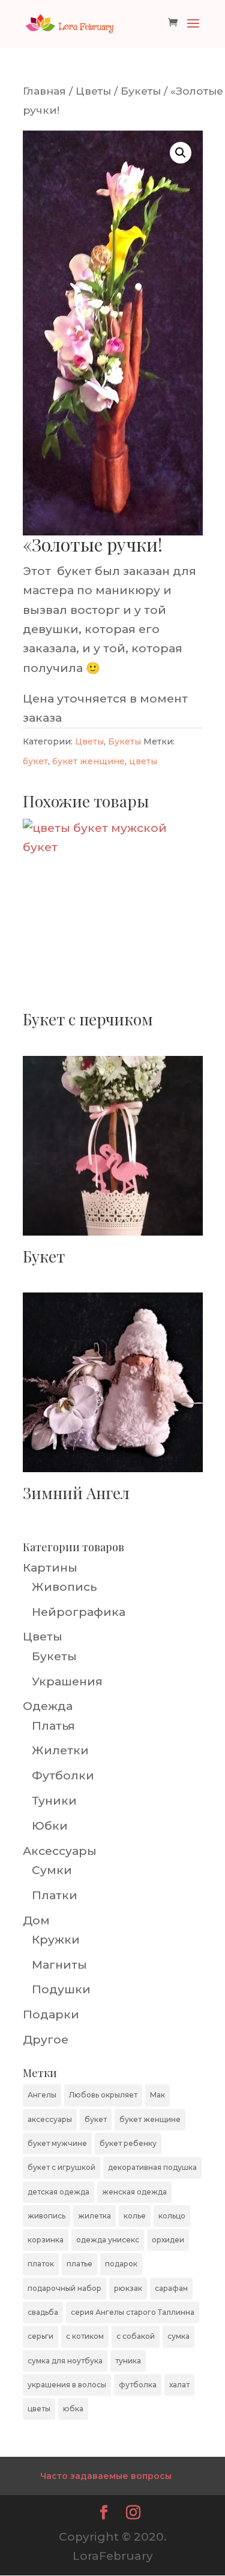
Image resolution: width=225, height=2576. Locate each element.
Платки (55, 1895)
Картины (50, 1568)
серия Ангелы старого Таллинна (133, 2312)
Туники (54, 1801)
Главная (44, 91)
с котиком (85, 2336)
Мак (157, 2095)
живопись (46, 2216)
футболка (138, 2385)
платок (41, 2264)
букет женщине (88, 761)
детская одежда (58, 2192)
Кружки (56, 1940)
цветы (143, 761)
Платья (53, 1726)
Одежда (48, 1706)
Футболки (63, 1776)
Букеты (141, 91)
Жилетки (60, 1750)
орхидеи (168, 2240)
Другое (46, 2040)
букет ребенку (128, 2143)
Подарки (51, 2015)
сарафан (171, 2288)
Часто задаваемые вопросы (106, 2476)
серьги (40, 2336)
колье (135, 2216)
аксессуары (50, 2119)
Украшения (67, 1681)
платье (79, 2264)
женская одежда (134, 2192)
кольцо (172, 2216)
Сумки (52, 1870)
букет (35, 761)
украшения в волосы (67, 2385)
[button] (181, 153)
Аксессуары (60, 1851)
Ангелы (42, 2095)
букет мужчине (57, 2143)
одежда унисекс (108, 2240)
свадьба (43, 2312)
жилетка (94, 2216)
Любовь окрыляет (103, 2095)
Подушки (61, 1989)
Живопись (64, 1587)
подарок (121, 2264)
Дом (36, 1920)
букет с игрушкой (61, 2167)
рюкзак (128, 2288)
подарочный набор (64, 2288)
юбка (73, 2409)
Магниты (59, 1965)
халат (179, 2385)
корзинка (46, 2240)
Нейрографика (79, 1612)
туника (128, 2361)
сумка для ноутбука (65, 2361)
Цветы (93, 91)
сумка (178, 2336)
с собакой (136, 2336)
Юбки (50, 1826)
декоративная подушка (152, 2167)
